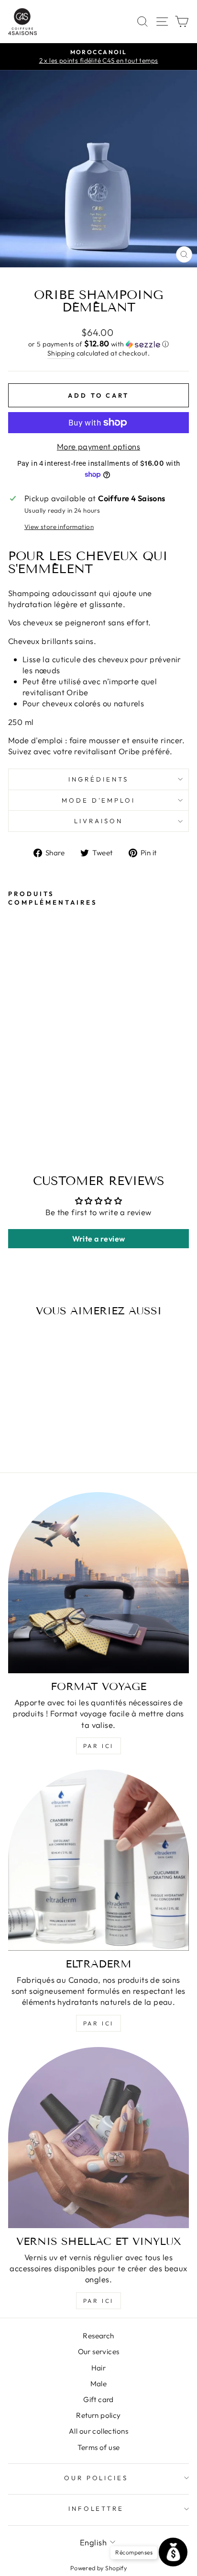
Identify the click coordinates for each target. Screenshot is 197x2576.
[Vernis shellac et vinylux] (98, 2138)
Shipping (61, 353)
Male (99, 2384)
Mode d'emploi (99, 800)
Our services (99, 2352)
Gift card (98, 2399)
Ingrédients (98, 779)
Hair (99, 2368)
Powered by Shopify (98, 2568)
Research (98, 2336)
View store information (59, 527)
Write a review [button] (99, 1239)
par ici (98, 1746)
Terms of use (99, 2447)
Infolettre (96, 2508)
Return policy (98, 2415)
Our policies (96, 2478)
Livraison (98, 821)
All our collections (98, 2431)
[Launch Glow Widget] (173, 2552)
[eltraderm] (98, 1860)
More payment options (98, 446)
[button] (98, 344)
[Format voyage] (98, 1583)
